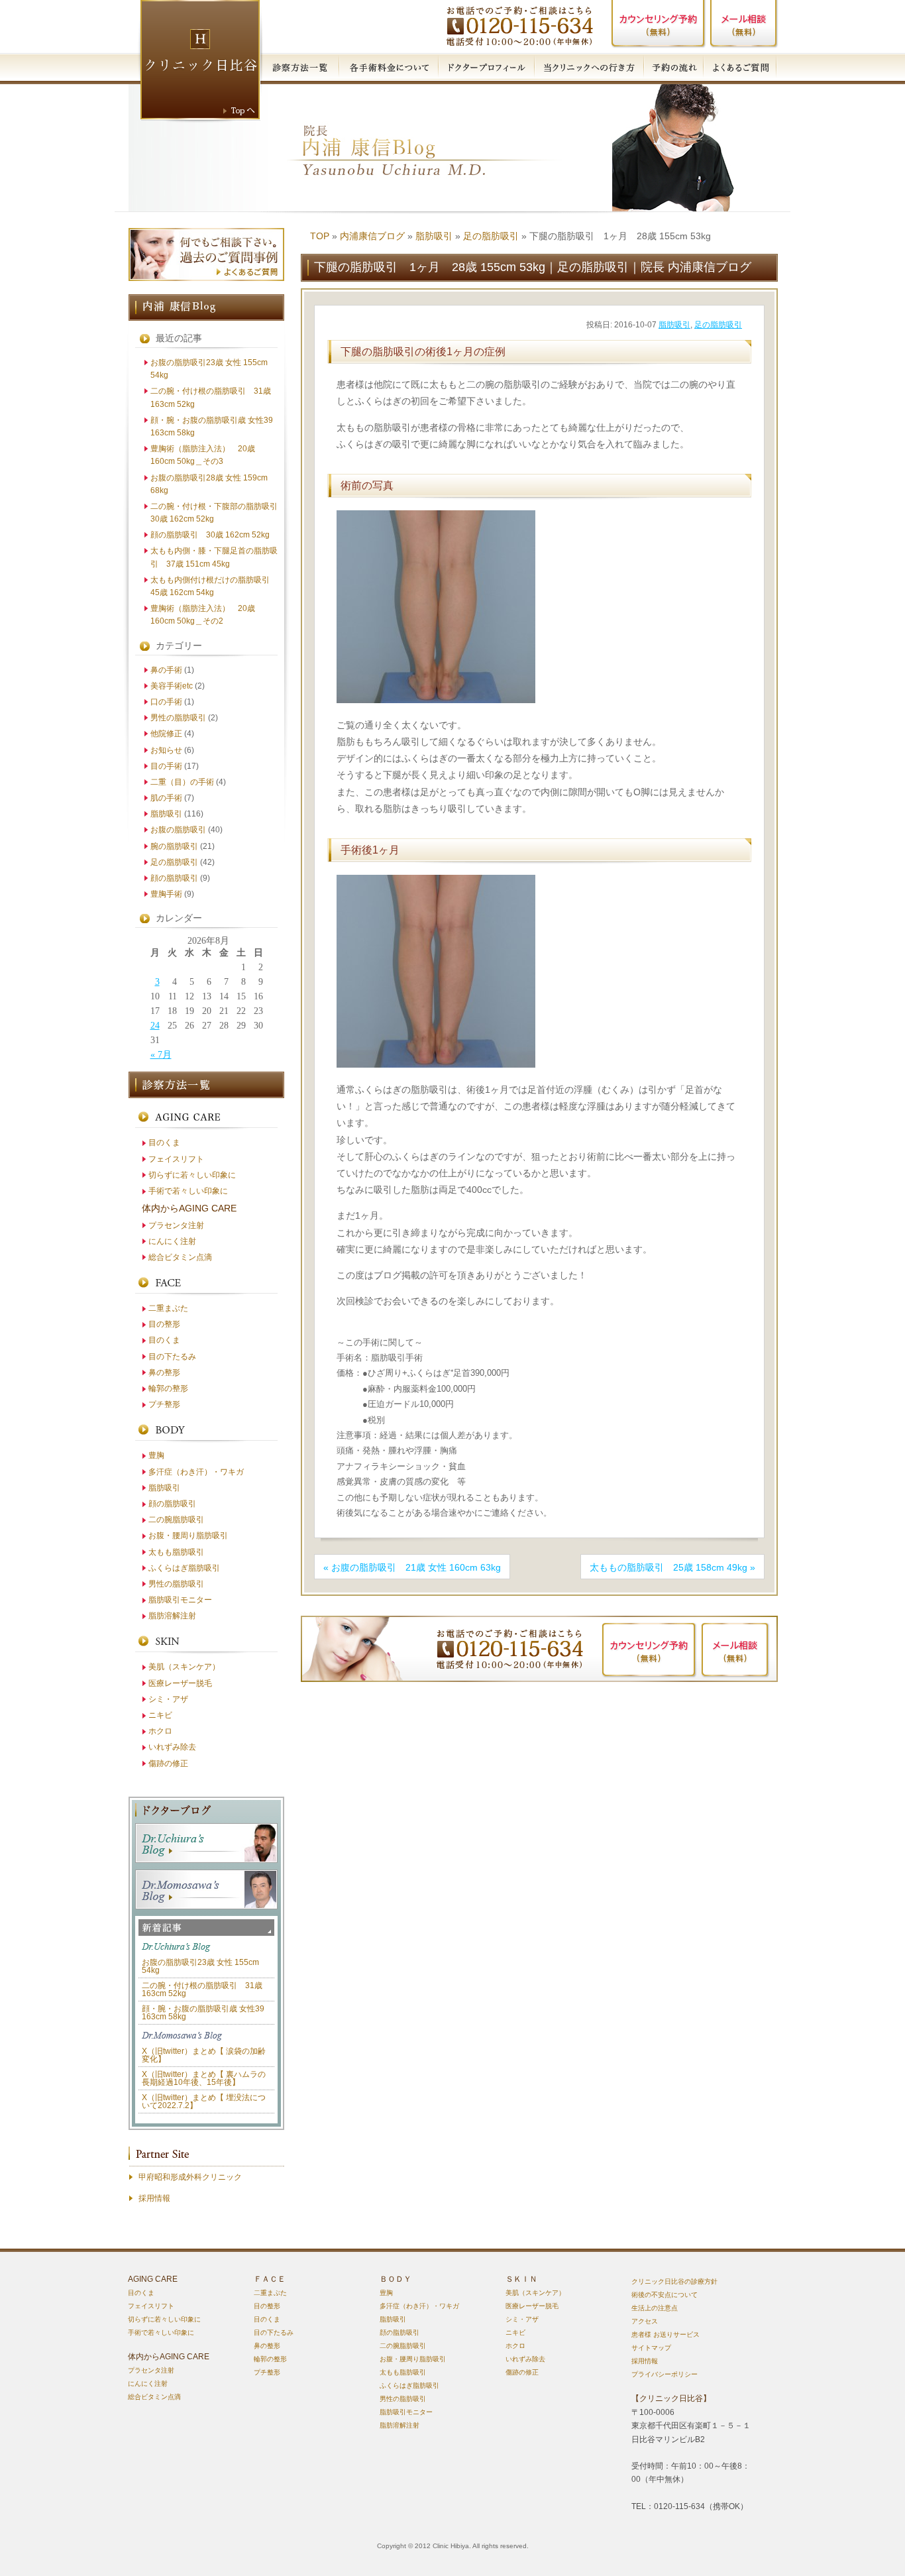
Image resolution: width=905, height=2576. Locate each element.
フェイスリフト (176, 1159)
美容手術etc (172, 686)
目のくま (164, 1143)
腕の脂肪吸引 (174, 846)
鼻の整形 (164, 1372)
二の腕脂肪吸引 (176, 1520)
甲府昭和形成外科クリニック (190, 2177)
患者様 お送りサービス (665, 2334)
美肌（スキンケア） (184, 1667)
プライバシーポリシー (665, 2374)
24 (155, 1026)
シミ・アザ (168, 1699)
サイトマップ (651, 2348)
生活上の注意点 (655, 2308)
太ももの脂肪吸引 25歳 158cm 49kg (668, 1567)
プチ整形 (164, 1404)
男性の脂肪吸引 (178, 718)
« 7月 (161, 1055)
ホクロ (160, 1731)
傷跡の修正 (168, 1764)
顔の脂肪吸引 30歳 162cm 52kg (210, 535)
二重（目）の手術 (182, 782)
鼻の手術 (166, 670)
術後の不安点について (665, 2295)
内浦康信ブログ (372, 236)
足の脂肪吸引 (491, 236)
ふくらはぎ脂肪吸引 (184, 1568)
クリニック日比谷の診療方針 (674, 2281)
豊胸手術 (166, 894)
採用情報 (154, 2198)
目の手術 (166, 766)
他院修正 (166, 734)
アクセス (645, 2321)
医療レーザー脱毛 (180, 1683)
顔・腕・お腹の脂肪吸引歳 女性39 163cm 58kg (203, 2013)
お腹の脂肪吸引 (178, 830)
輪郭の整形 (168, 1388)
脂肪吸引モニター (180, 1600)
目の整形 (164, 1324)
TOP (320, 236)
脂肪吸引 (434, 236)
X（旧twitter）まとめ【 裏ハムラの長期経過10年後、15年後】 (204, 2078)
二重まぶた (168, 1308)
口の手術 (166, 702)
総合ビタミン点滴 (180, 1257)
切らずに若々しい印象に (192, 1175)
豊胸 (156, 1455)
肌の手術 (166, 798)
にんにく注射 (172, 1241)
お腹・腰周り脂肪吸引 (188, 1536)
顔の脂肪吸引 (174, 878)
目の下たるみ (172, 1357)
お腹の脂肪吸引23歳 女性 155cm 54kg (200, 1966)
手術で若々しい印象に (188, 1191)
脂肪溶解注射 (172, 1616)
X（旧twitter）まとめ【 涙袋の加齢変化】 (204, 2055)
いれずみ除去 (172, 1747)
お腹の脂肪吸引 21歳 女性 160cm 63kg (416, 1567)
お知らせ (166, 750)
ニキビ (160, 1715)
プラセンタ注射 (176, 1225)
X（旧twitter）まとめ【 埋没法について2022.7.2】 (204, 2101)
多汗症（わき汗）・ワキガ (196, 1472)
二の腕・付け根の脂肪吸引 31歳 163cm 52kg (202, 1989)
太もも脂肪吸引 (176, 1552)
